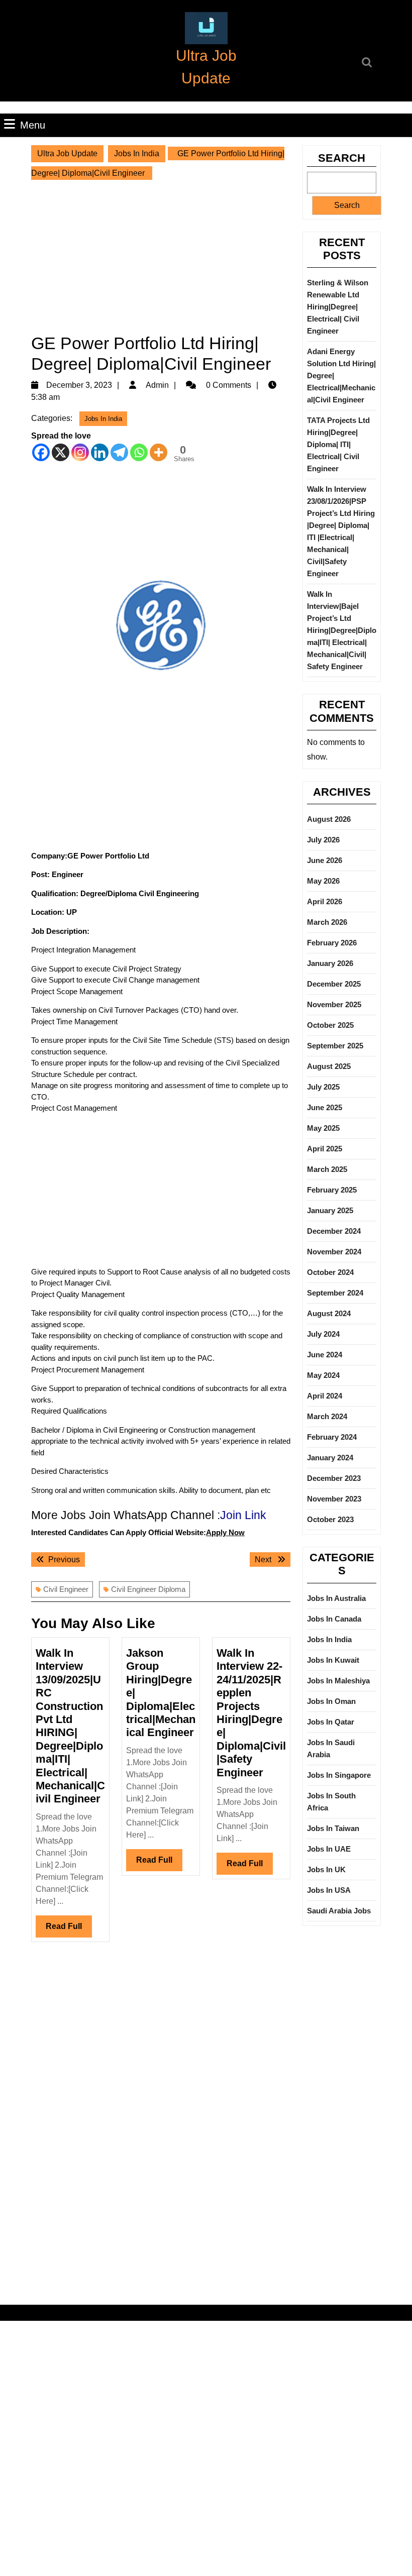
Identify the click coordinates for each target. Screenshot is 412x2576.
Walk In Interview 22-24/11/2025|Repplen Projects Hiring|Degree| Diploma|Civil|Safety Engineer (251, 1713)
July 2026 (323, 840)
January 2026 (330, 963)
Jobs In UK (326, 1869)
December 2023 (334, 1478)
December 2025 (334, 984)
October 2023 (330, 1519)
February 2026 (332, 943)
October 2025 (330, 1025)
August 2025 (329, 1066)
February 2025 (332, 1190)
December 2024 (334, 1231)
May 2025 (323, 1128)
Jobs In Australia (336, 1598)
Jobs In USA (329, 1890)
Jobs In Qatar (331, 1722)
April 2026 (325, 901)
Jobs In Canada (334, 1619)
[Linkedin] (100, 452)
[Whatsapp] (139, 452)
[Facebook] (41, 452)
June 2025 (325, 1107)
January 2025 (330, 1210)
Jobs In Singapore (339, 1775)
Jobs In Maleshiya (338, 1681)
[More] (159, 452)
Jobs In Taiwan (333, 1828)
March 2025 (327, 1169)
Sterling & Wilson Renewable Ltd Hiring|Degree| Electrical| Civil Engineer (338, 307)
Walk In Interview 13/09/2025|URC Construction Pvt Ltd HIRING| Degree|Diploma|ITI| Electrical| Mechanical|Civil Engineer (70, 1726)
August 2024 (329, 1313)
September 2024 (335, 1293)
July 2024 (323, 1334)
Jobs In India (137, 153)
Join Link (243, 1515)
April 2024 (325, 1396)
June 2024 (325, 1355)
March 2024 (327, 1416)
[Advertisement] (161, 254)
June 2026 (325, 860)
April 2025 (325, 1149)
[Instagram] (80, 452)
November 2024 (334, 1252)
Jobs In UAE (329, 1849)
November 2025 (334, 1004)
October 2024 (330, 1272)
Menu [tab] (33, 125)
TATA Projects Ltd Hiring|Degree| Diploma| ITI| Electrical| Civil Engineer (338, 444)
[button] (206, 28)
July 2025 (323, 1087)
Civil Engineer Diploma (148, 1589)
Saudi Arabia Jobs (339, 1911)
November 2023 (334, 1499)
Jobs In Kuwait (333, 1660)
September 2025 (335, 1046)
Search (342, 158)
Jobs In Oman (331, 1701)
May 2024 (323, 1375)
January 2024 (330, 1458)
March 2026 (327, 922)
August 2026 (329, 819)
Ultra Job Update (67, 153)
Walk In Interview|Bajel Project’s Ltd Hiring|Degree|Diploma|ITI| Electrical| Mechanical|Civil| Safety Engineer (342, 630)
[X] (61, 452)
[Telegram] (119, 452)
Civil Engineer (66, 1589)
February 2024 (332, 1437)
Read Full (69, 1929)
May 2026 (323, 881)
